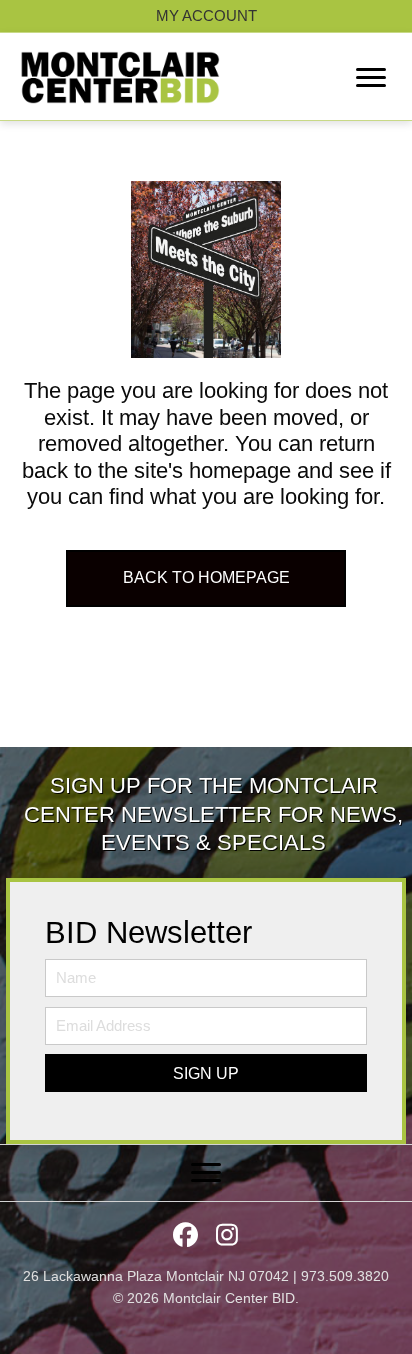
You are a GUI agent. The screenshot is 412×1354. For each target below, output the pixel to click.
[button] (206, 1073)
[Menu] (371, 78)
